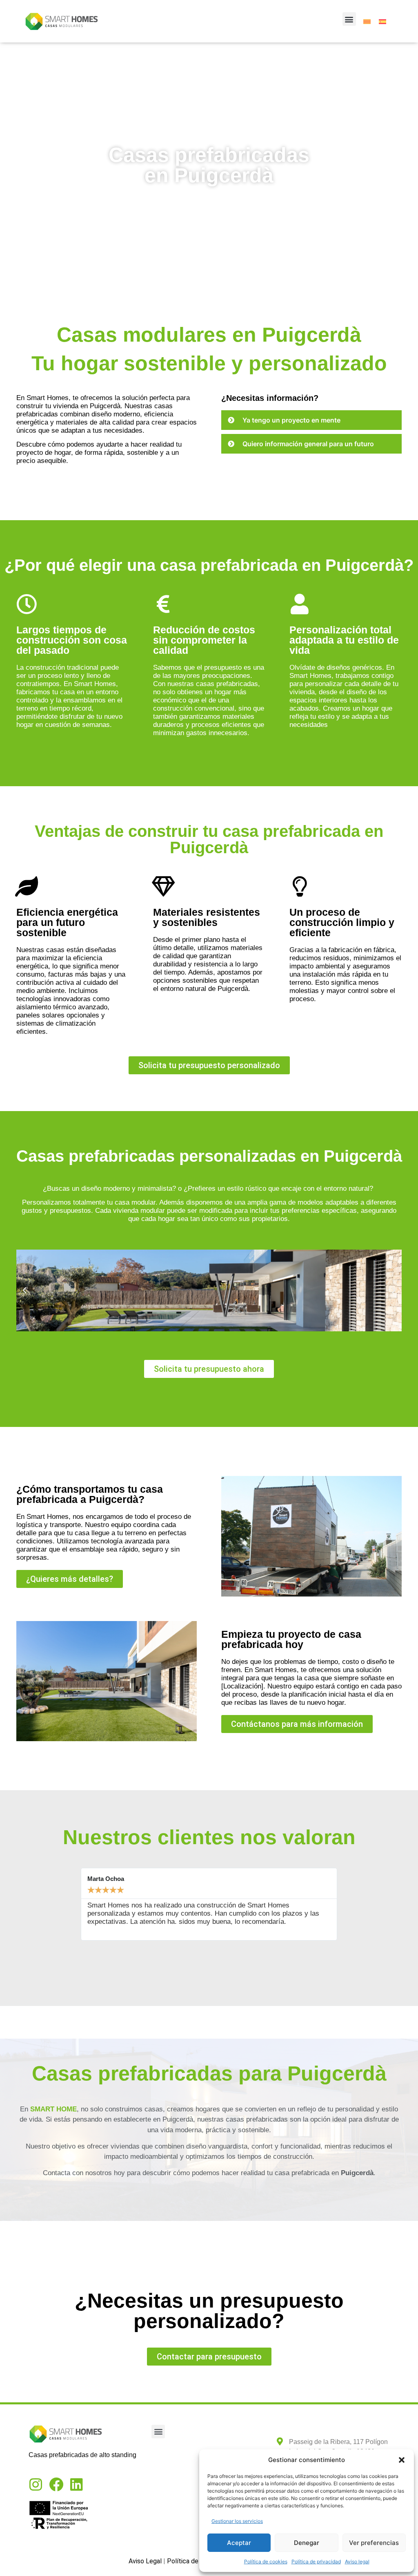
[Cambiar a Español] (382, 21)
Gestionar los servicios (237, 2521)
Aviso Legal (145, 2561)
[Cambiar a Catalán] (367, 21)
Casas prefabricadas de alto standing (82, 2455)
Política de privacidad (316, 2561)
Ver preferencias (374, 2543)
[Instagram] (36, 2484)
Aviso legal (357, 2561)
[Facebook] (56, 2484)
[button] (402, 2460)
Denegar (307, 2543)
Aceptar (239, 2543)
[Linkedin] (77, 2484)
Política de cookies (266, 2561)
